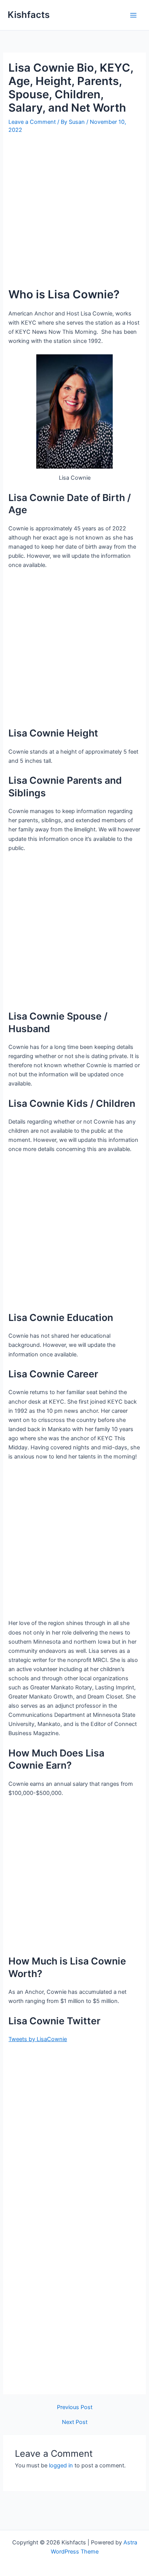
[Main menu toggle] (133, 15)
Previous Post (75, 2407)
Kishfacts (29, 15)
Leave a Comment (32, 122)
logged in (61, 2466)
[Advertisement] (74, 214)
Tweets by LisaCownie (38, 2039)
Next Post (75, 2422)
